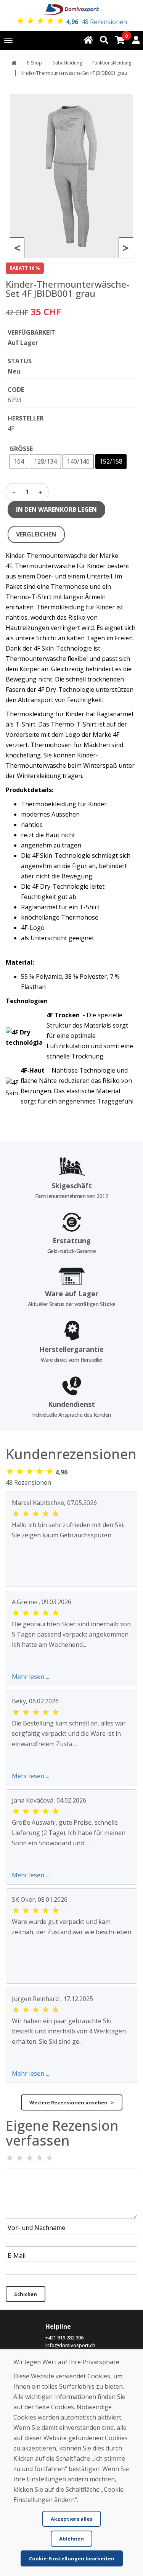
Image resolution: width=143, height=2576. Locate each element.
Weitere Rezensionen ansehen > (72, 2102)
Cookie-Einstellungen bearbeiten (72, 2558)
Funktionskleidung (112, 63)
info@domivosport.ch (70, 2345)
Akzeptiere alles (71, 2519)
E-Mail (17, 2255)
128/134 (45, 461)
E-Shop (35, 63)
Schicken (26, 2294)
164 (19, 461)
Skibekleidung (67, 63)
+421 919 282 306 (64, 2338)
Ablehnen (71, 2539)
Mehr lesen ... (31, 1677)
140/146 (78, 461)
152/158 (111, 461)
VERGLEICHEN (36, 534)
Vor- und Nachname (36, 2228)
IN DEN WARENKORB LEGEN (56, 509)
